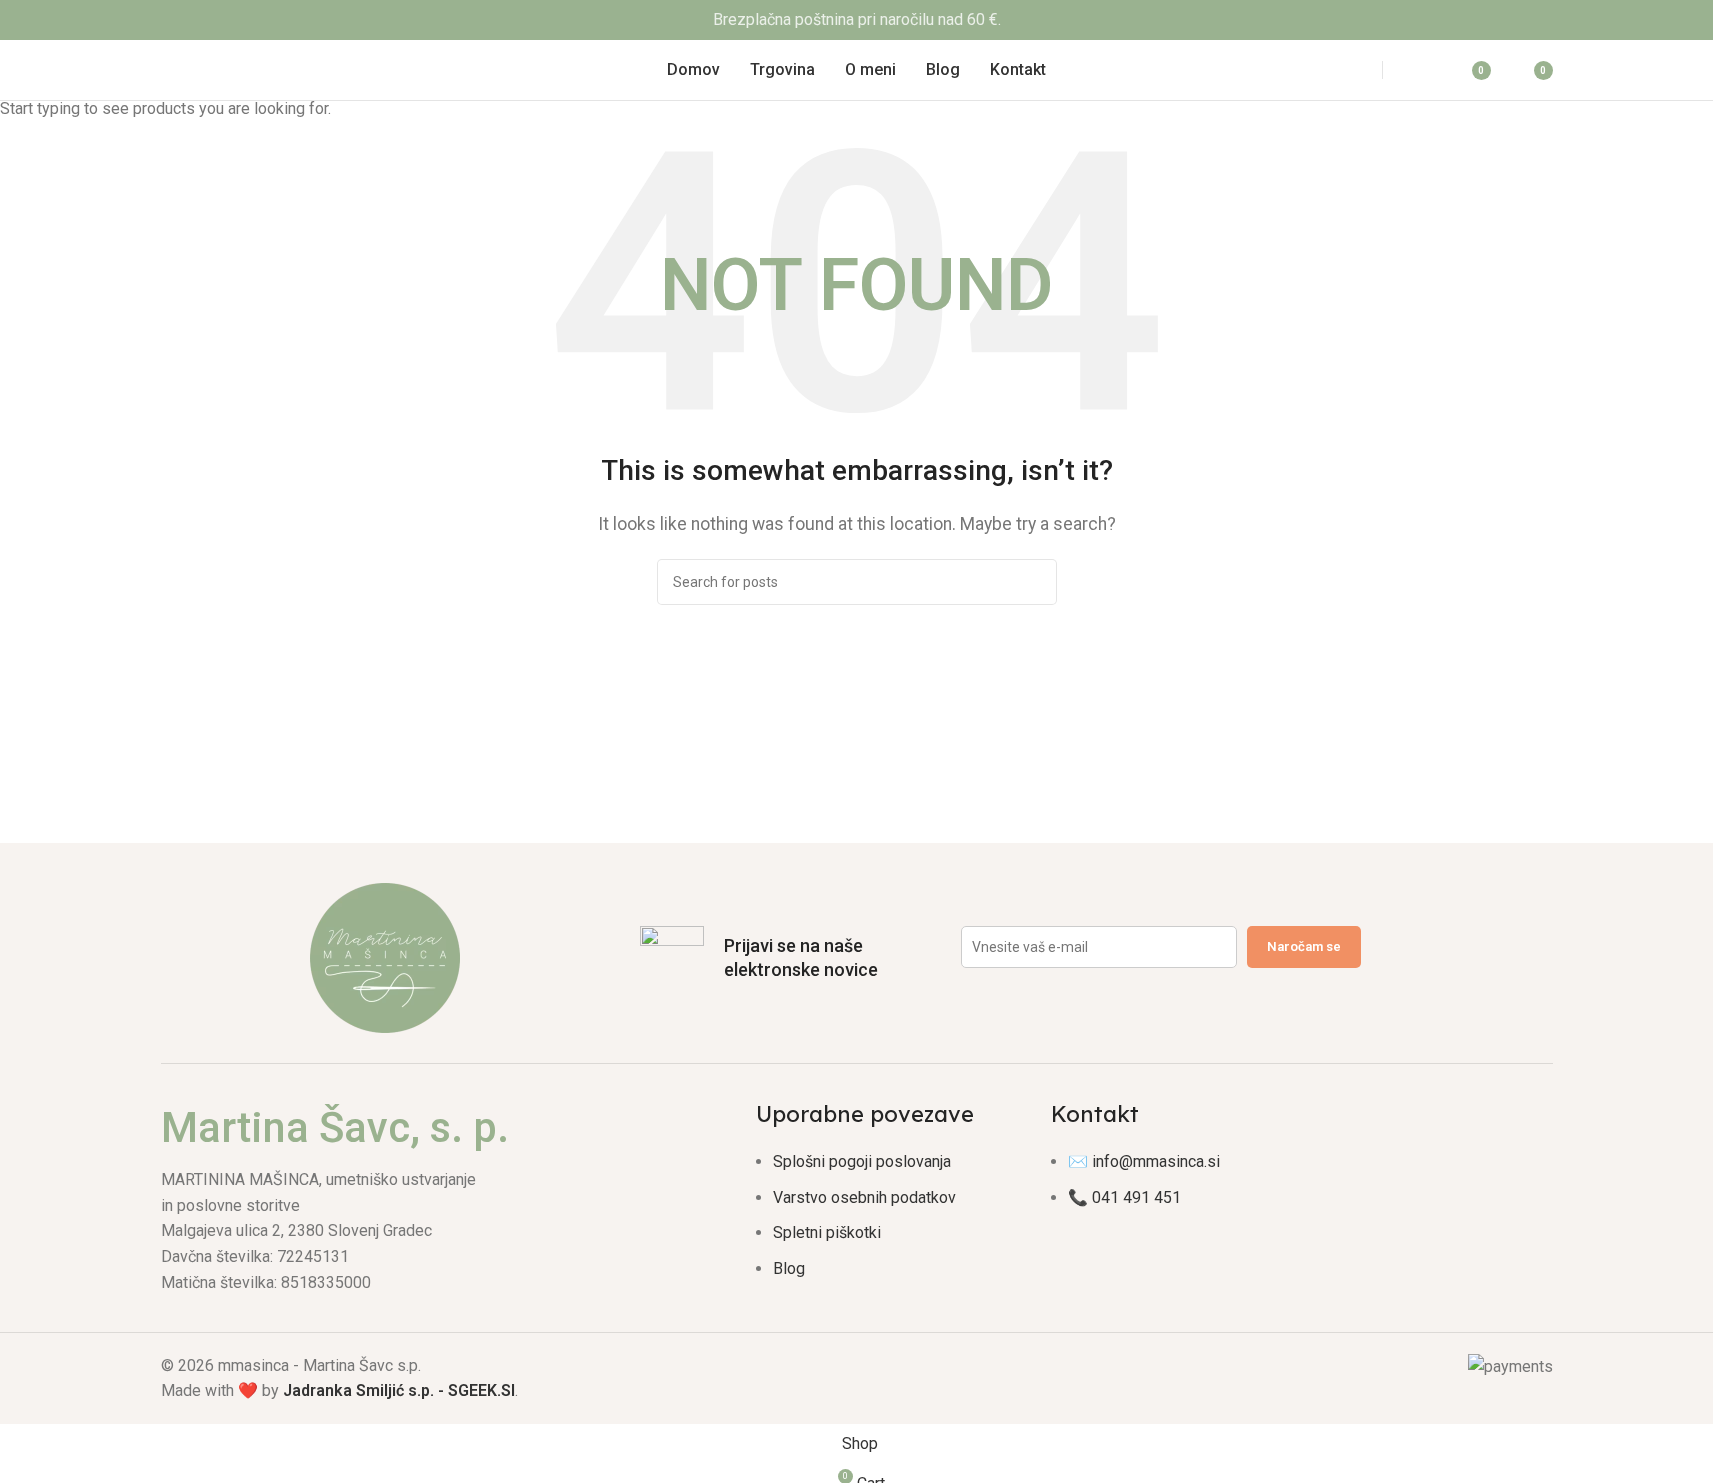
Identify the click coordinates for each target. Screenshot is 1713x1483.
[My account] (1421, 70)
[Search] (1344, 70)
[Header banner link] (856, 20)
